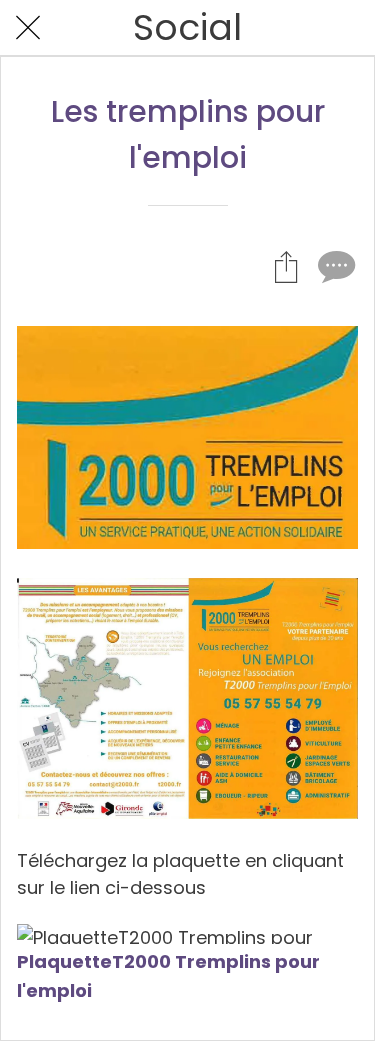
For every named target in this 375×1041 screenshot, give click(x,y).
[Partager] (286, 266)
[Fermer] (28, 28)
